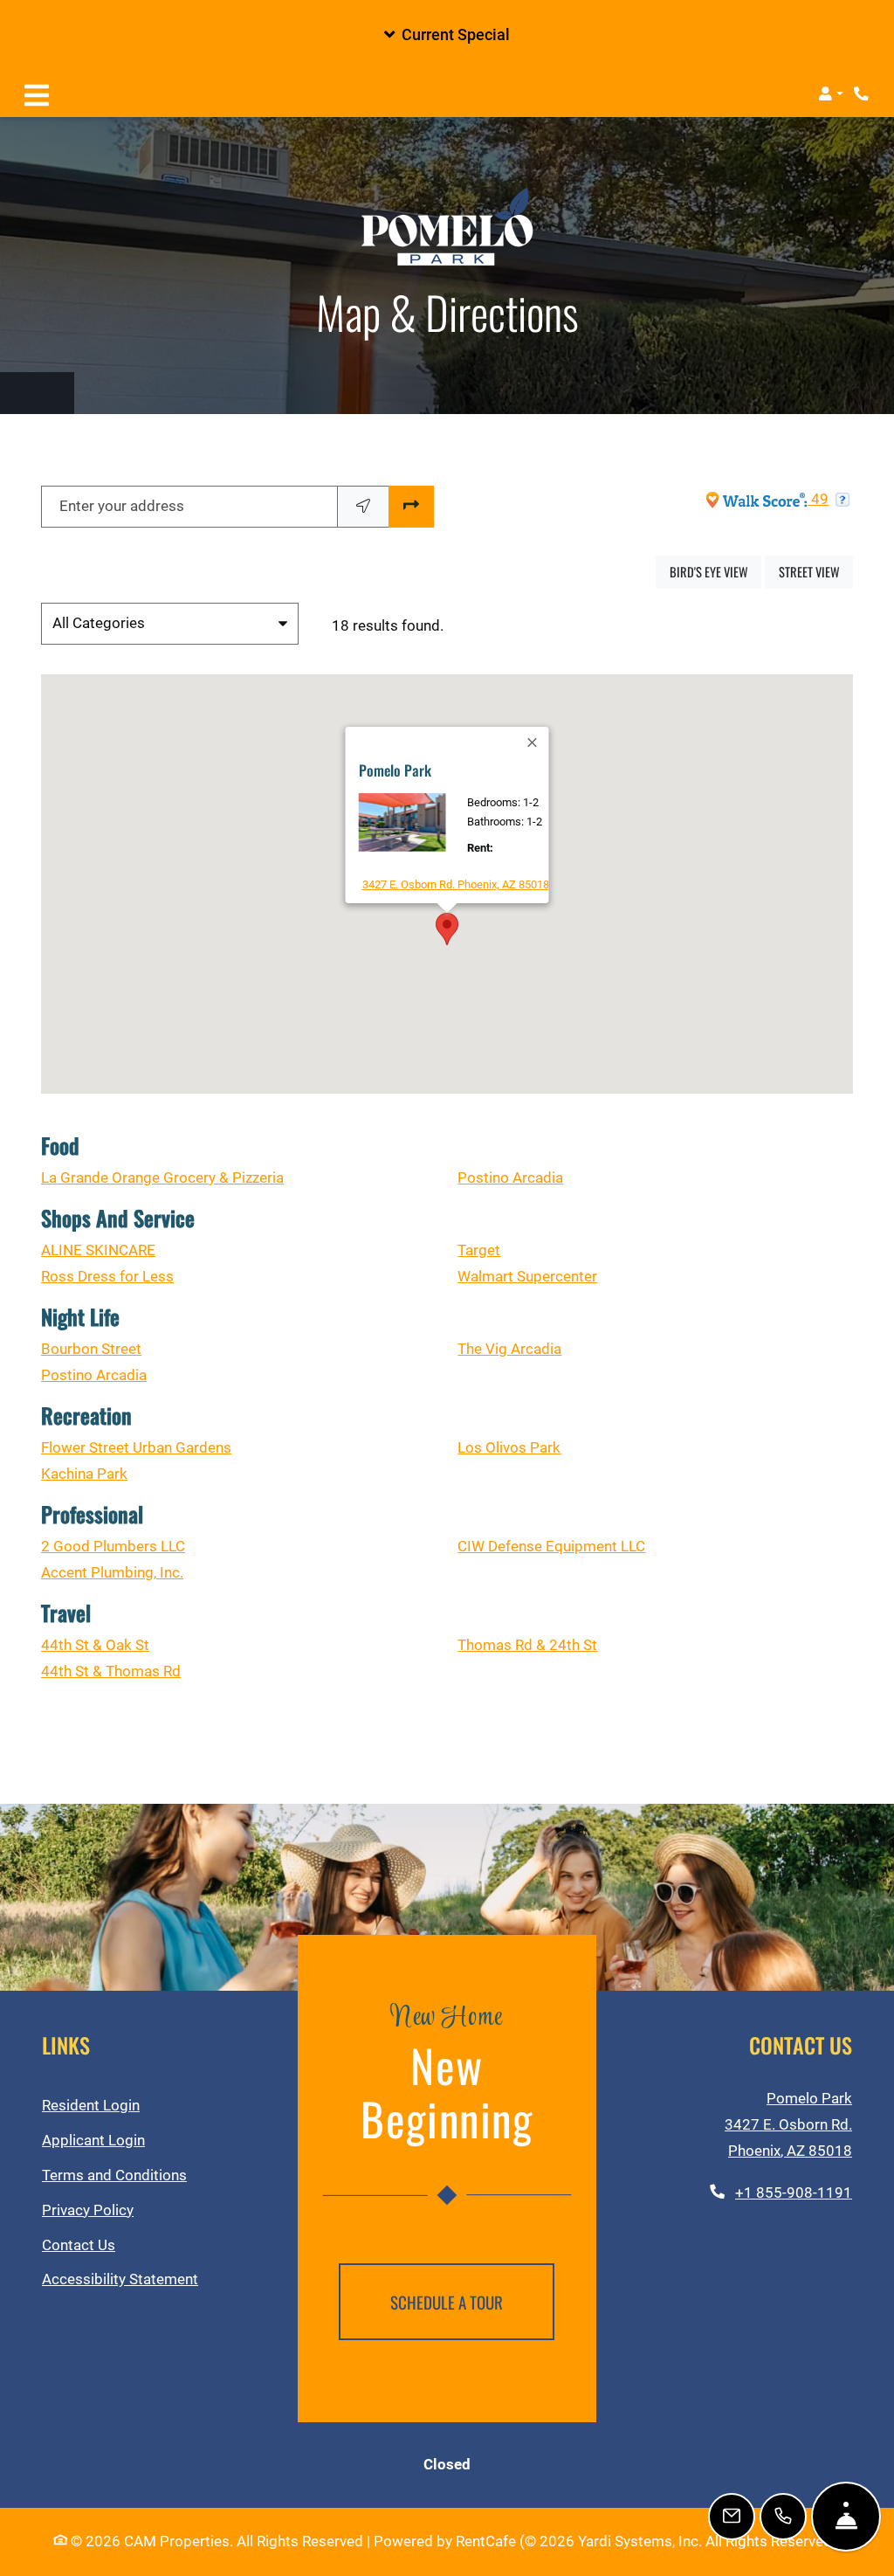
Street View (816, 571)
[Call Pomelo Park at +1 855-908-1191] (863, 93)
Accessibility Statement (120, 2279)
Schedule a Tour (447, 2302)
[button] (447, 35)
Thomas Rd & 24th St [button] (527, 1645)
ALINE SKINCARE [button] (98, 1250)
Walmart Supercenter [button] (527, 1277)
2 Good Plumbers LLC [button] (113, 1547)
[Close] (533, 742)
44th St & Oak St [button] (95, 1645)
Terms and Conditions (114, 2175)
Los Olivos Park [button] (509, 1448)
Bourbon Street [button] (91, 1349)
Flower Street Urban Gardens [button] (136, 1448)
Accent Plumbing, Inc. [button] (112, 1573)
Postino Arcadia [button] (510, 1178)
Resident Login (91, 2105)
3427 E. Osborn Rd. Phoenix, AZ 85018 (456, 884)
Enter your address (122, 506)
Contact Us (79, 2245)
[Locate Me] (363, 507)
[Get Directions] (411, 507)
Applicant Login (93, 2140)
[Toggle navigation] (37, 93)
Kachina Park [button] (84, 1474)
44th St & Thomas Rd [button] (111, 1671)
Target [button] (479, 1250)
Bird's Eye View (715, 571)
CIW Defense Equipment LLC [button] (551, 1547)
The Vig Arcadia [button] (509, 1349)
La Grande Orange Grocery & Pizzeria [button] (162, 1178)
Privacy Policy (88, 2210)
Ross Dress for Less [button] (107, 1277)
